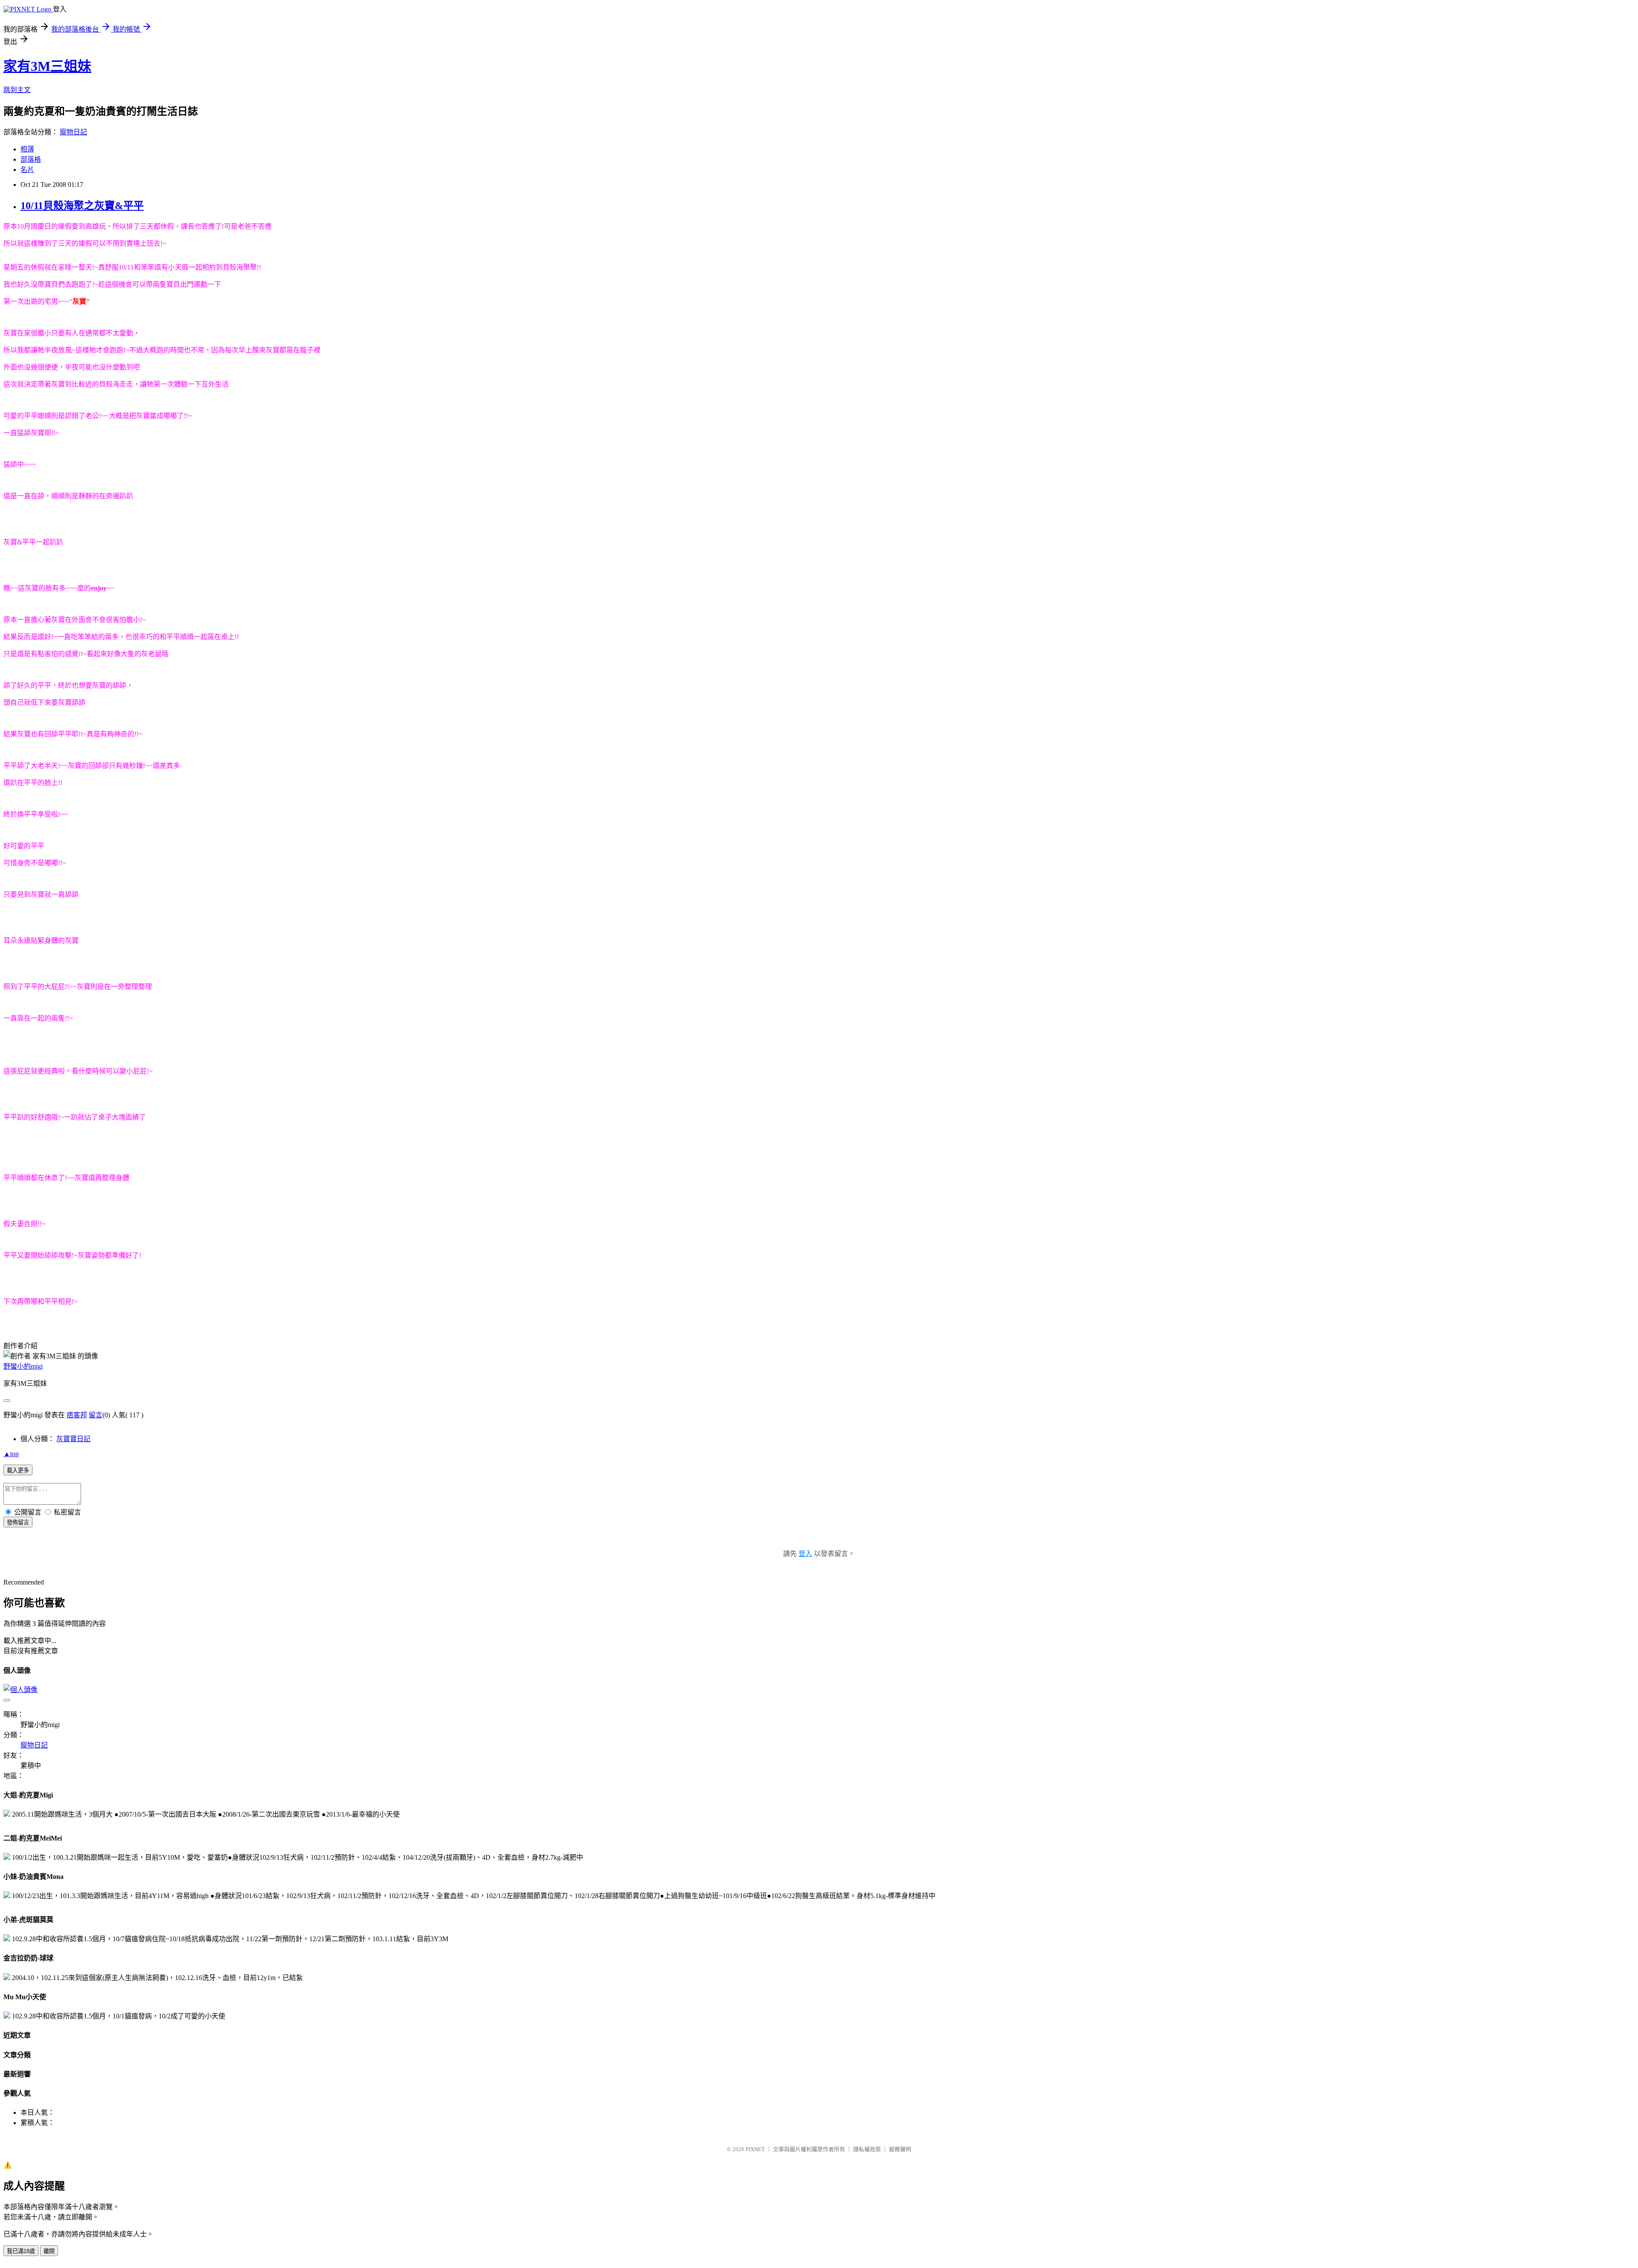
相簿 (27, 149)
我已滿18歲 (21, 2251)
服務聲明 (900, 2149)
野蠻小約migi (23, 1366)
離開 (49, 2251)
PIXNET (755, 2149)
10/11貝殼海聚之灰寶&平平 (82, 206)
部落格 (31, 159)
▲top (11, 1454)
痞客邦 (77, 1415)
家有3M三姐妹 (47, 66)
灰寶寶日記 (73, 1439)
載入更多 (18, 1470)
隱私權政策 (867, 2149)
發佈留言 (18, 1522)
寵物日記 (73, 132)
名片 (27, 170)
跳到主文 (17, 90)
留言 (96, 1415)
